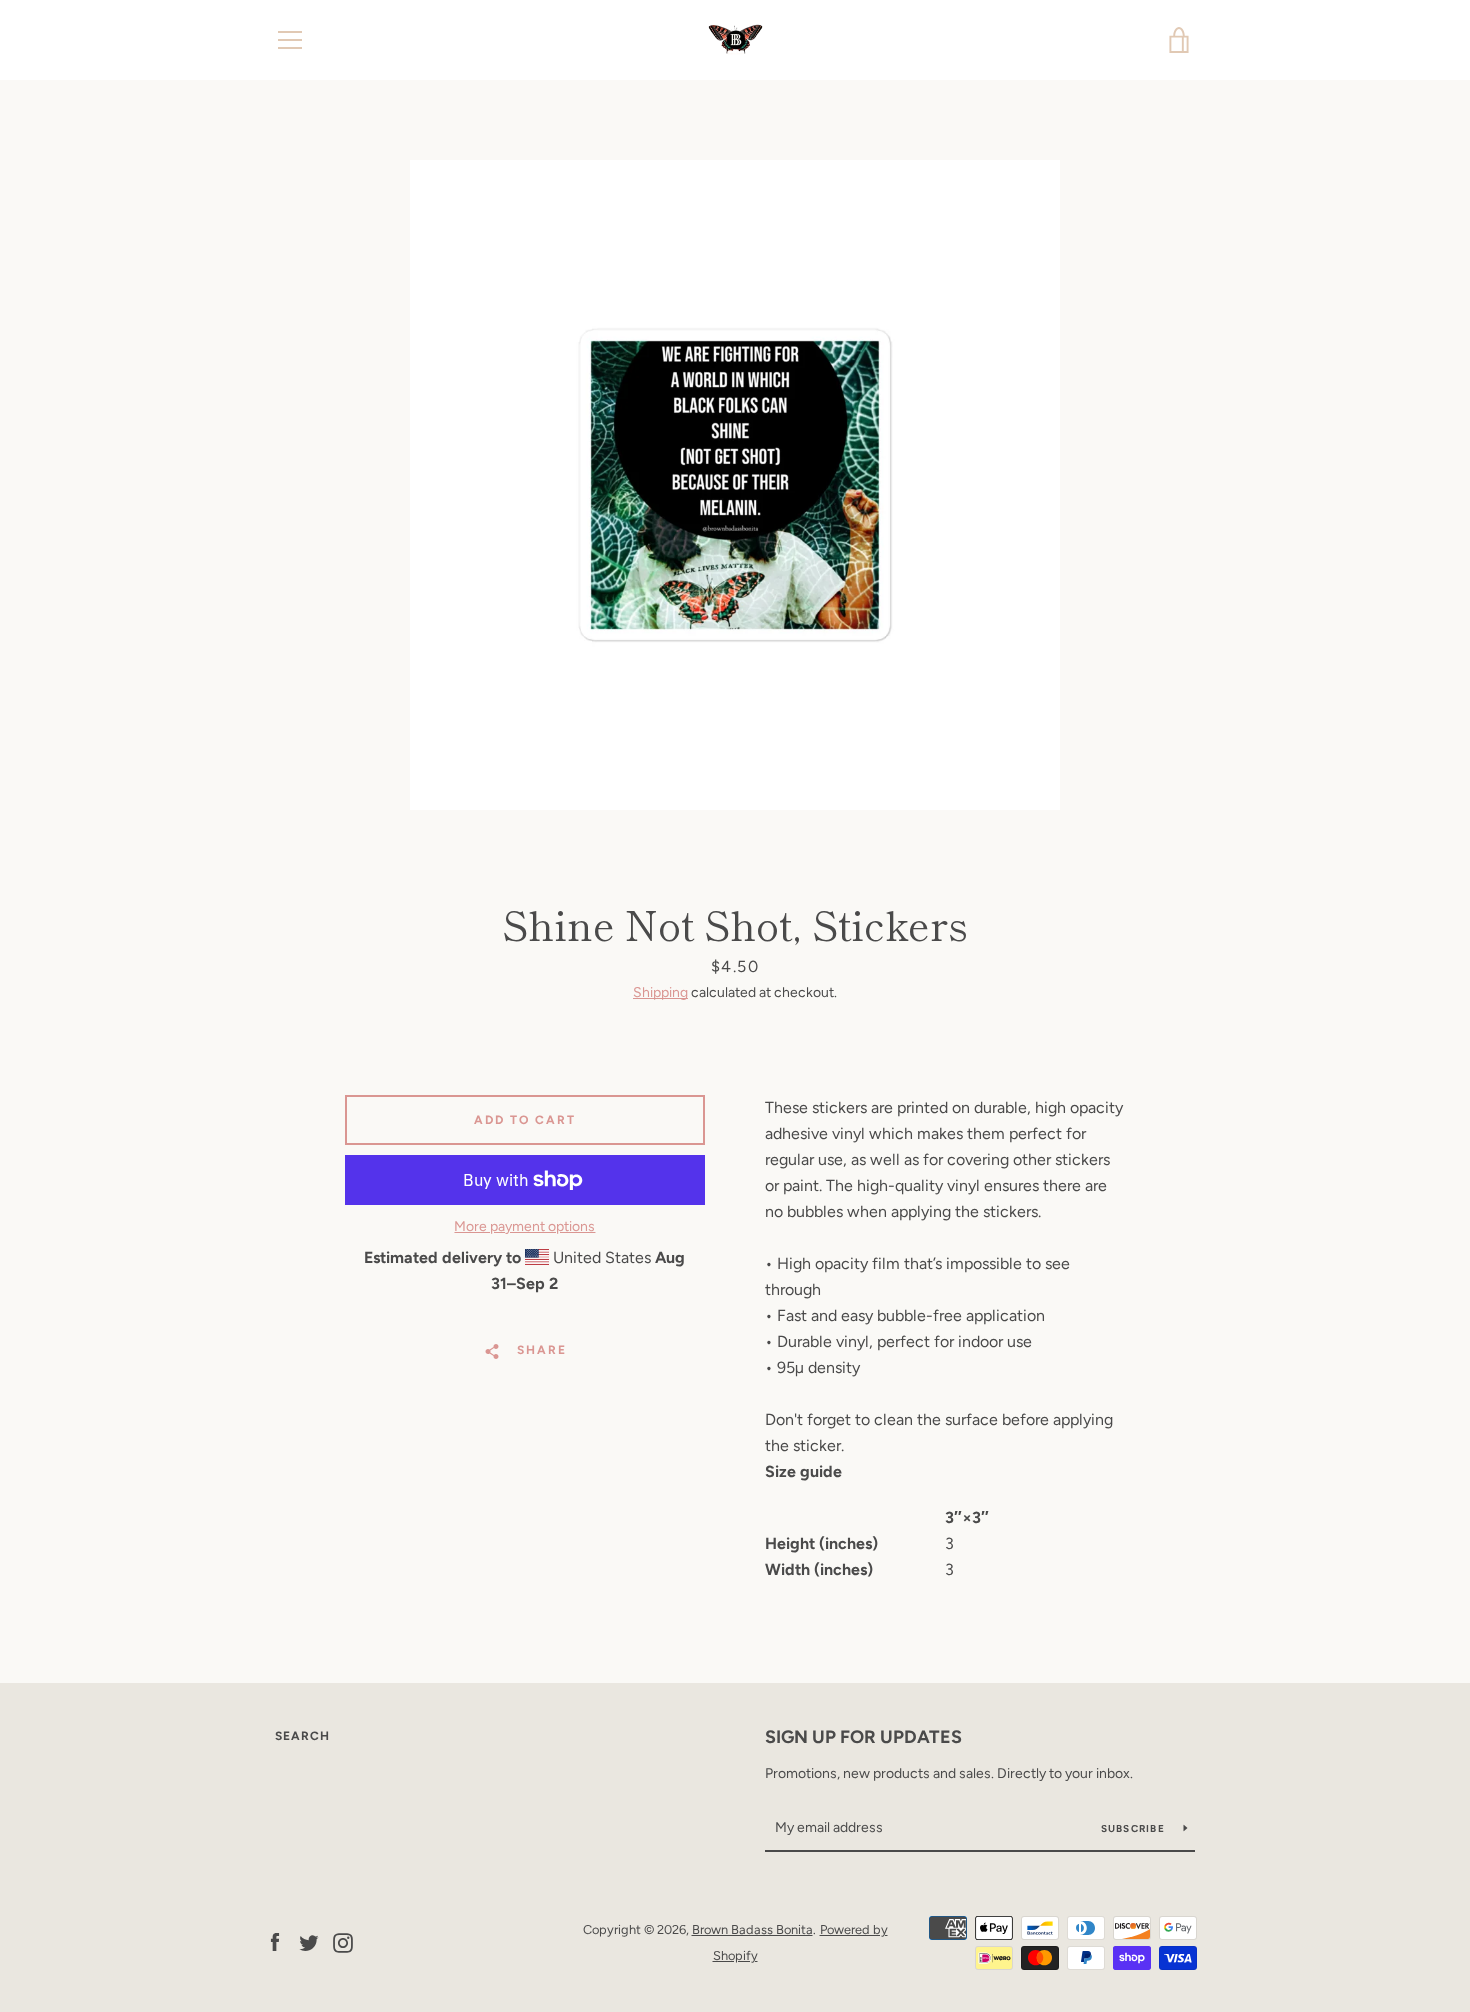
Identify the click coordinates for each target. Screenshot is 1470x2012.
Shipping (660, 992)
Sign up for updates (863, 1737)
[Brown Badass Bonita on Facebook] (275, 1941)
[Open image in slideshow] (735, 485)
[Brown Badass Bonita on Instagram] (343, 1941)
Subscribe (1135, 1828)
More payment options (524, 1226)
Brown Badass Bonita (752, 1929)
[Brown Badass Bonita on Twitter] (309, 1941)
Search (302, 1736)
